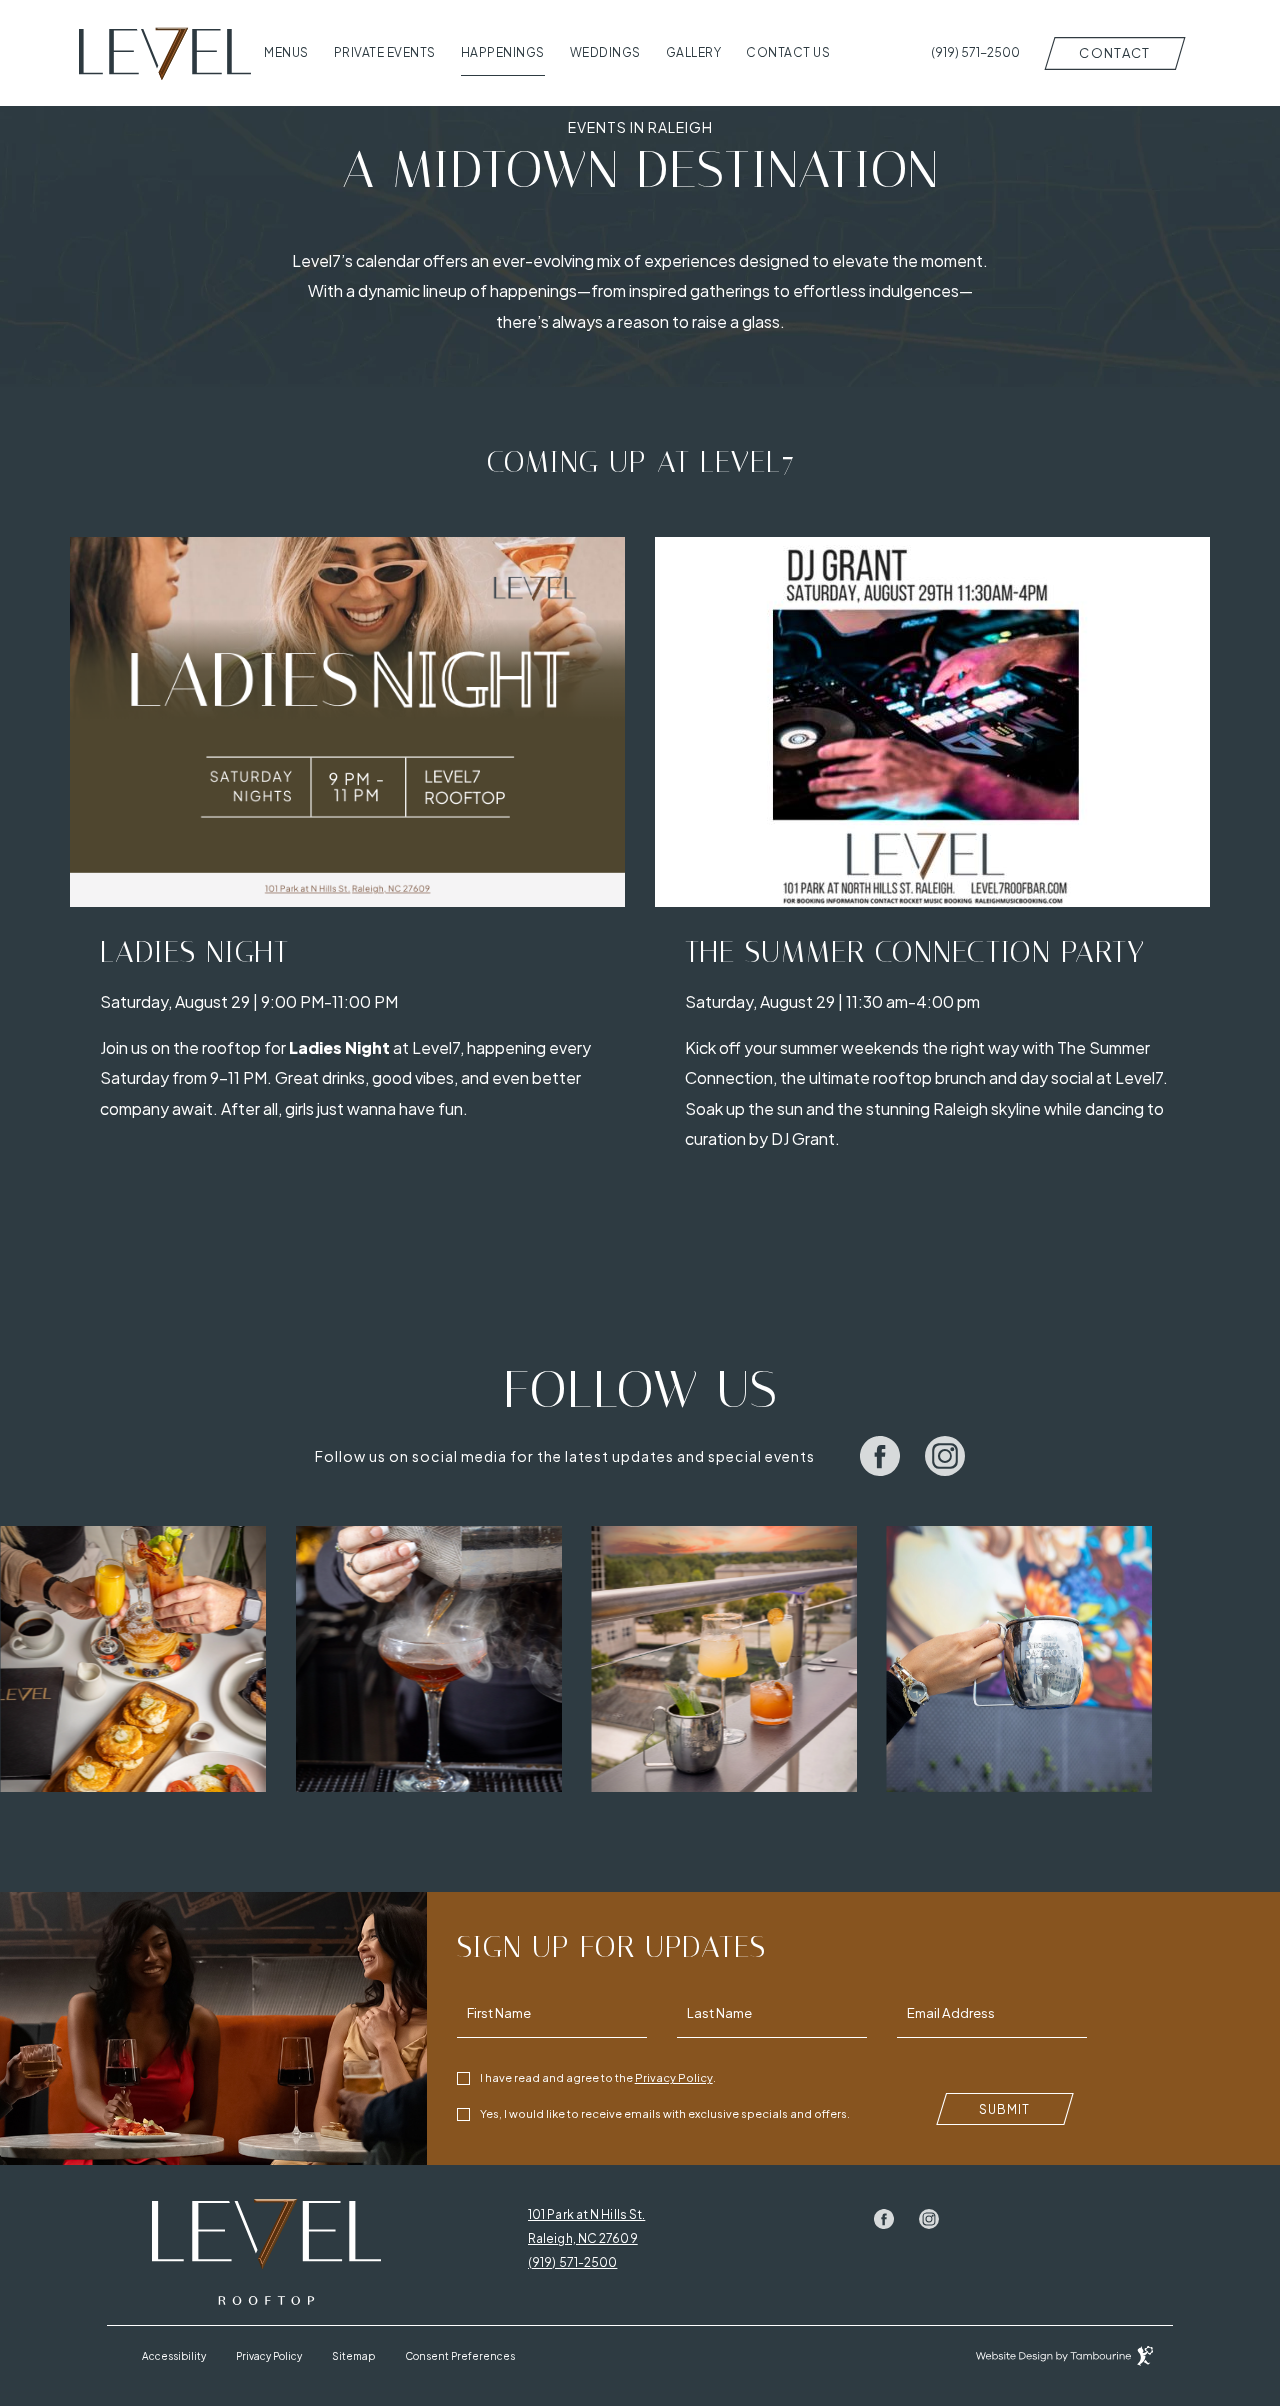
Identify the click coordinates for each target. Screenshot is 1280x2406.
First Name (499, 2013)
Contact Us (788, 52)
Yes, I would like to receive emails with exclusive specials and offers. (665, 2113)
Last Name (719, 2013)
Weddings (605, 52)
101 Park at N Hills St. (586, 2215)
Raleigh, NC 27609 (583, 2239)
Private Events (385, 52)
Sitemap (353, 2356)
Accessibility (174, 2356)
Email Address (951, 2013)
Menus (286, 52)
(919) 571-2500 (572, 2263)
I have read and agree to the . (598, 2076)
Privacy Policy (674, 2076)
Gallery (694, 52)
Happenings (503, 52)
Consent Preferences (460, 2356)
